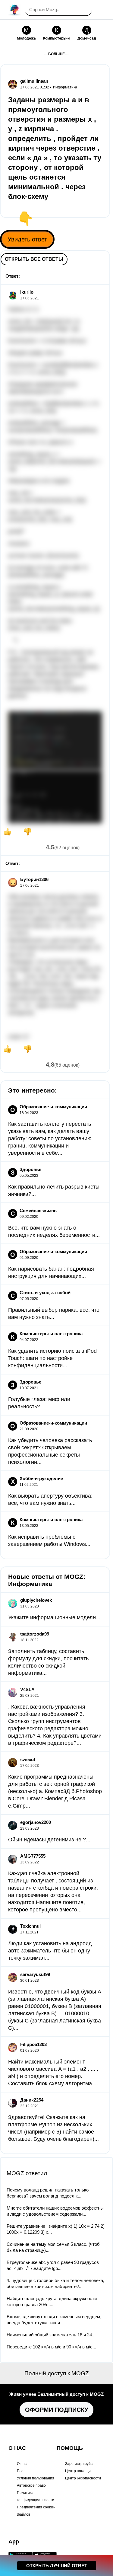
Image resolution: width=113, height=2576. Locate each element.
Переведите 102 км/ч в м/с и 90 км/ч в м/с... (51, 2347)
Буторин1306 (34, 879)
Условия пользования (36, 2478)
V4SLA (27, 1689)
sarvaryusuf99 (35, 1974)
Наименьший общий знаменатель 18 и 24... (51, 2335)
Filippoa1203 (33, 2044)
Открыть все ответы (34, 259)
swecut (28, 1759)
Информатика (65, 87)
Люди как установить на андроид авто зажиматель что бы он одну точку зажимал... (50, 1951)
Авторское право (31, 2485)
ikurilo (27, 292)
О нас (22, 2464)
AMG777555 (33, 1856)
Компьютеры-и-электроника (51, 1334)
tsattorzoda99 (35, 1634)
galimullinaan (34, 81)
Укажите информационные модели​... (54, 1617)
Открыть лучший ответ (57, 2566)
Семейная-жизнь (38, 1210)
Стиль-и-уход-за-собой (45, 1293)
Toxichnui (30, 1926)
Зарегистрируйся (80, 2464)
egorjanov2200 (36, 1822)
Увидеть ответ (27, 239)
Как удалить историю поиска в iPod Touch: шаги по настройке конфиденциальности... (52, 1358)
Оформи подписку (56, 2410)
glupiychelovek (36, 1600)
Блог (21, 2471)
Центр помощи (78, 2471)
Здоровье (30, 1169)
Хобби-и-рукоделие (41, 1478)
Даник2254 (32, 2100)
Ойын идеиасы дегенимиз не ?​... (49, 1840)
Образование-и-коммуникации (53, 1107)
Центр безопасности (83, 2478)
